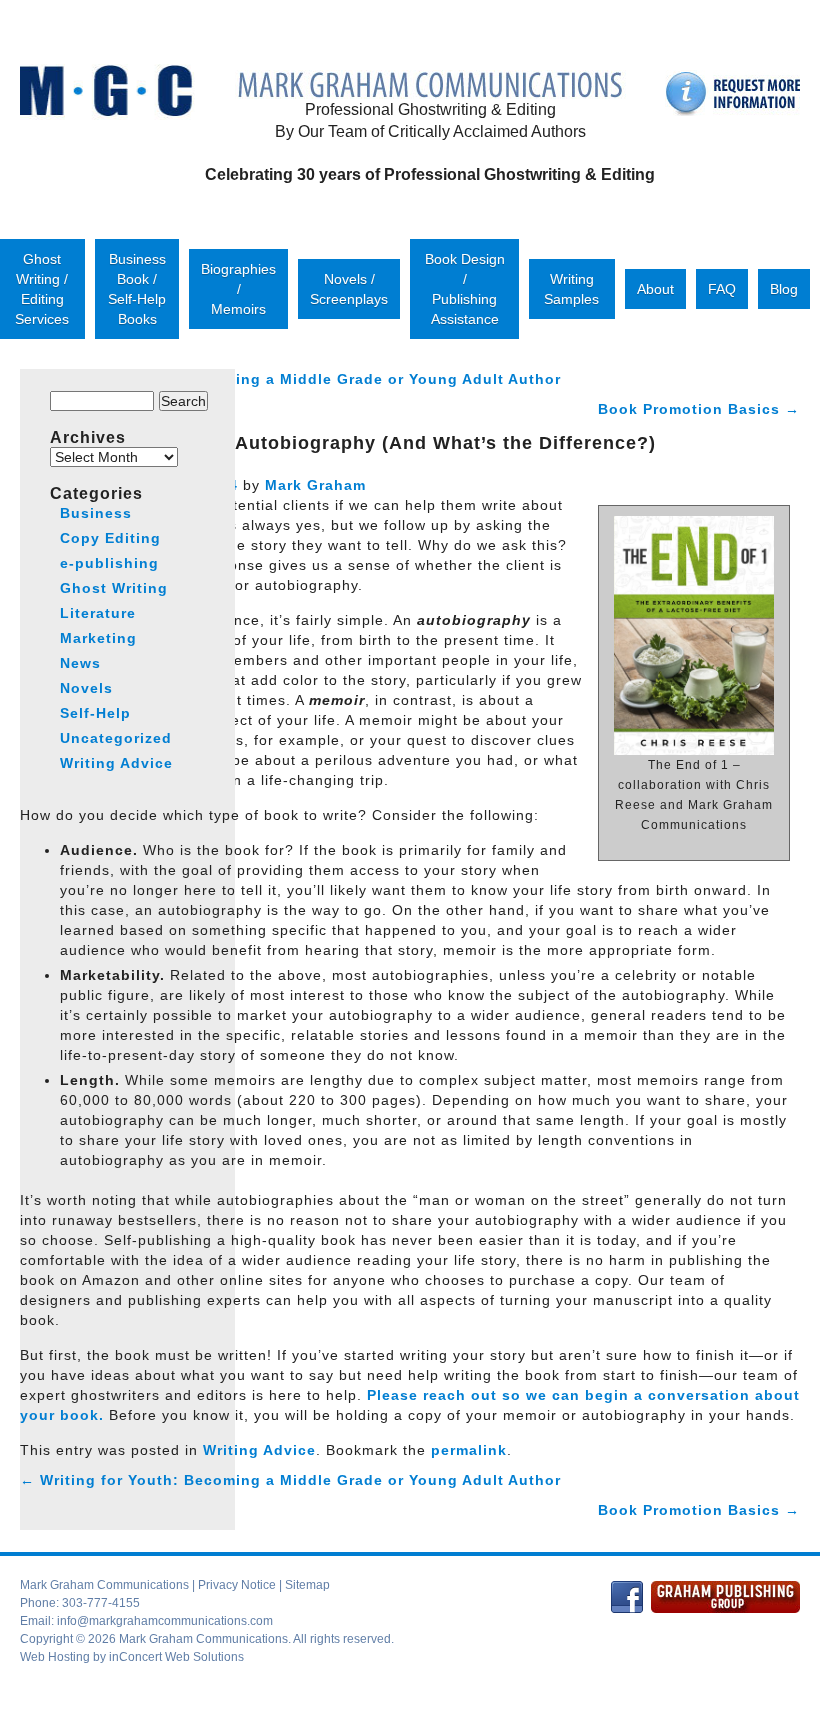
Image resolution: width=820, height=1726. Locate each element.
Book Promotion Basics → (699, 409)
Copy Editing (110, 538)
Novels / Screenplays (349, 289)
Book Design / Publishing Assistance (465, 289)
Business (96, 513)
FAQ (722, 289)
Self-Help (95, 713)
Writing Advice (259, 1450)
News (80, 663)
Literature (98, 613)
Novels (86, 688)
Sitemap (307, 1585)
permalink (469, 1450)
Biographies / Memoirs (238, 289)
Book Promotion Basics (699, 1510)
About (655, 289)
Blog (784, 289)
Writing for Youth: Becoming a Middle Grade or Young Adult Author (290, 1480)
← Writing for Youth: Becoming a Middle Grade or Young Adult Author (290, 379)
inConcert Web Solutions (176, 1657)
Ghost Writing (114, 588)
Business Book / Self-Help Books (137, 289)
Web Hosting (55, 1657)
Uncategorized (116, 738)
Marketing (98, 638)
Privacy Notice (237, 1585)
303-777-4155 (101, 1603)
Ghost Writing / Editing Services (42, 289)
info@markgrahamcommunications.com (165, 1621)
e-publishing (109, 563)
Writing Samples (571, 289)
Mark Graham (315, 485)
